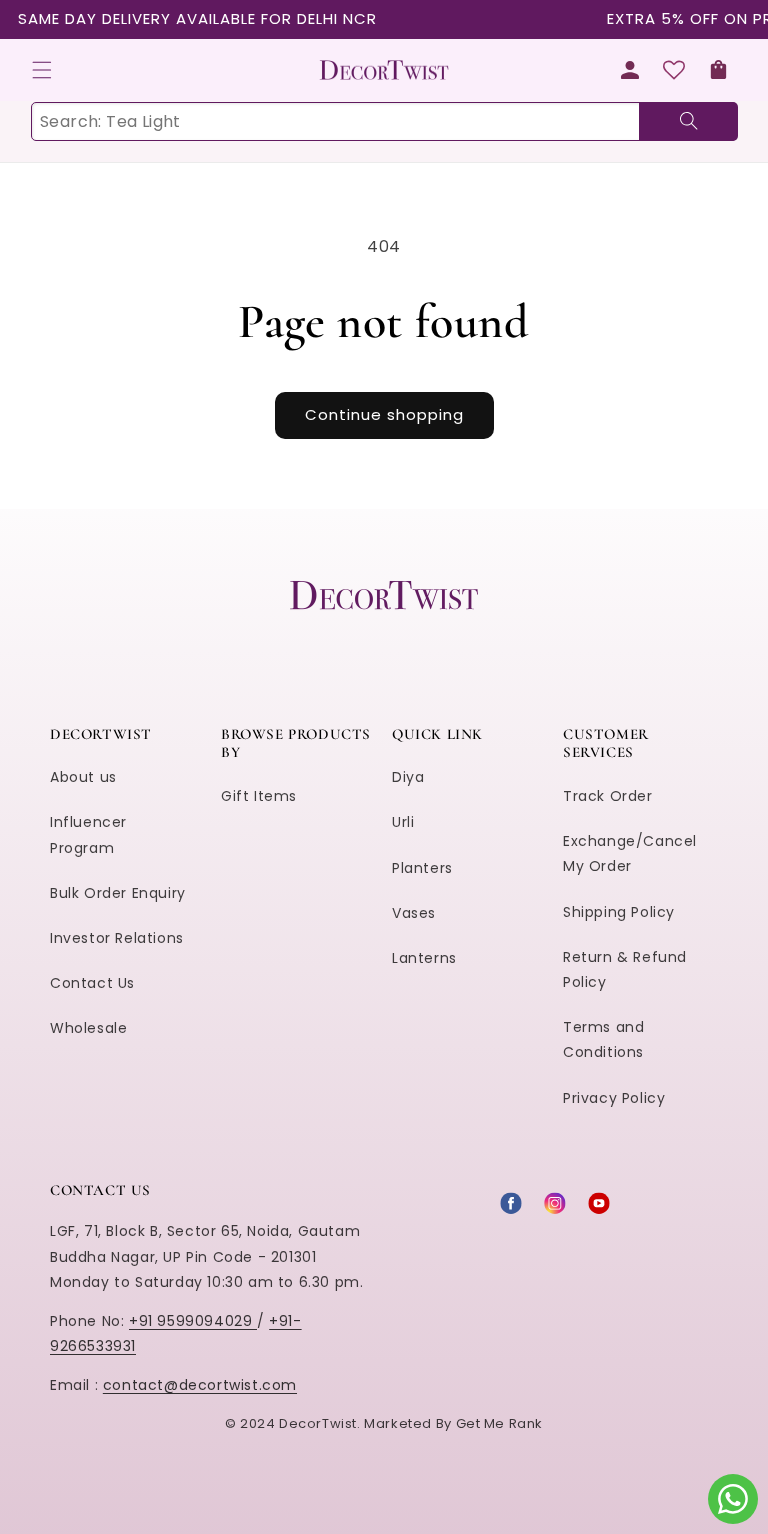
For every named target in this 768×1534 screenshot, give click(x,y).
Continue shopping (384, 414)
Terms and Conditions (603, 1039)
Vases (414, 913)
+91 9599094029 (193, 1321)
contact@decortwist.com (200, 1385)
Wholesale (88, 1028)
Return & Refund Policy (625, 969)
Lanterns (424, 958)
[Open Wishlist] (674, 70)
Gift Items (259, 796)
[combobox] (384, 121)
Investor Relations (117, 938)
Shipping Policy (619, 912)
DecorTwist (318, 1423)
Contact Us (92, 983)
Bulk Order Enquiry (118, 893)
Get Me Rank (500, 1423)
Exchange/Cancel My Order (630, 853)
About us (83, 777)
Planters (422, 868)
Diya (408, 777)
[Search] (688, 121)
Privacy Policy (614, 1098)
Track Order (608, 796)
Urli (403, 822)
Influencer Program (88, 834)
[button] (42, 70)
